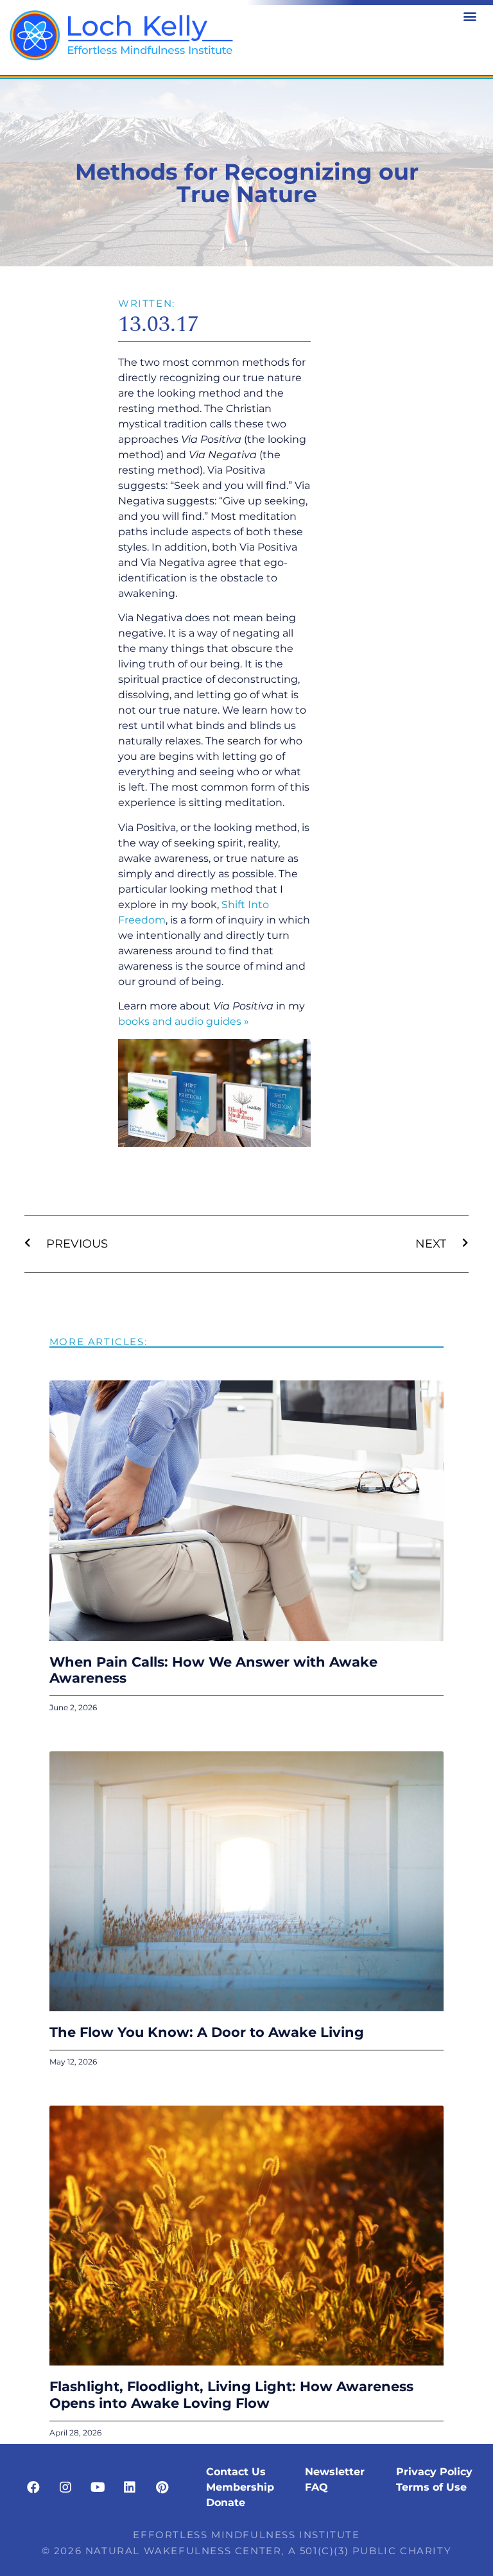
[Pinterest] (162, 2487)
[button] (470, 16)
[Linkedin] (130, 2487)
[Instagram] (65, 2487)
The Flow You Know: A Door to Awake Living (209, 2032)
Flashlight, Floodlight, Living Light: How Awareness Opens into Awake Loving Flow (231, 2394)
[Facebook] (33, 2487)
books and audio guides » (184, 1021)
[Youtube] (98, 2487)
